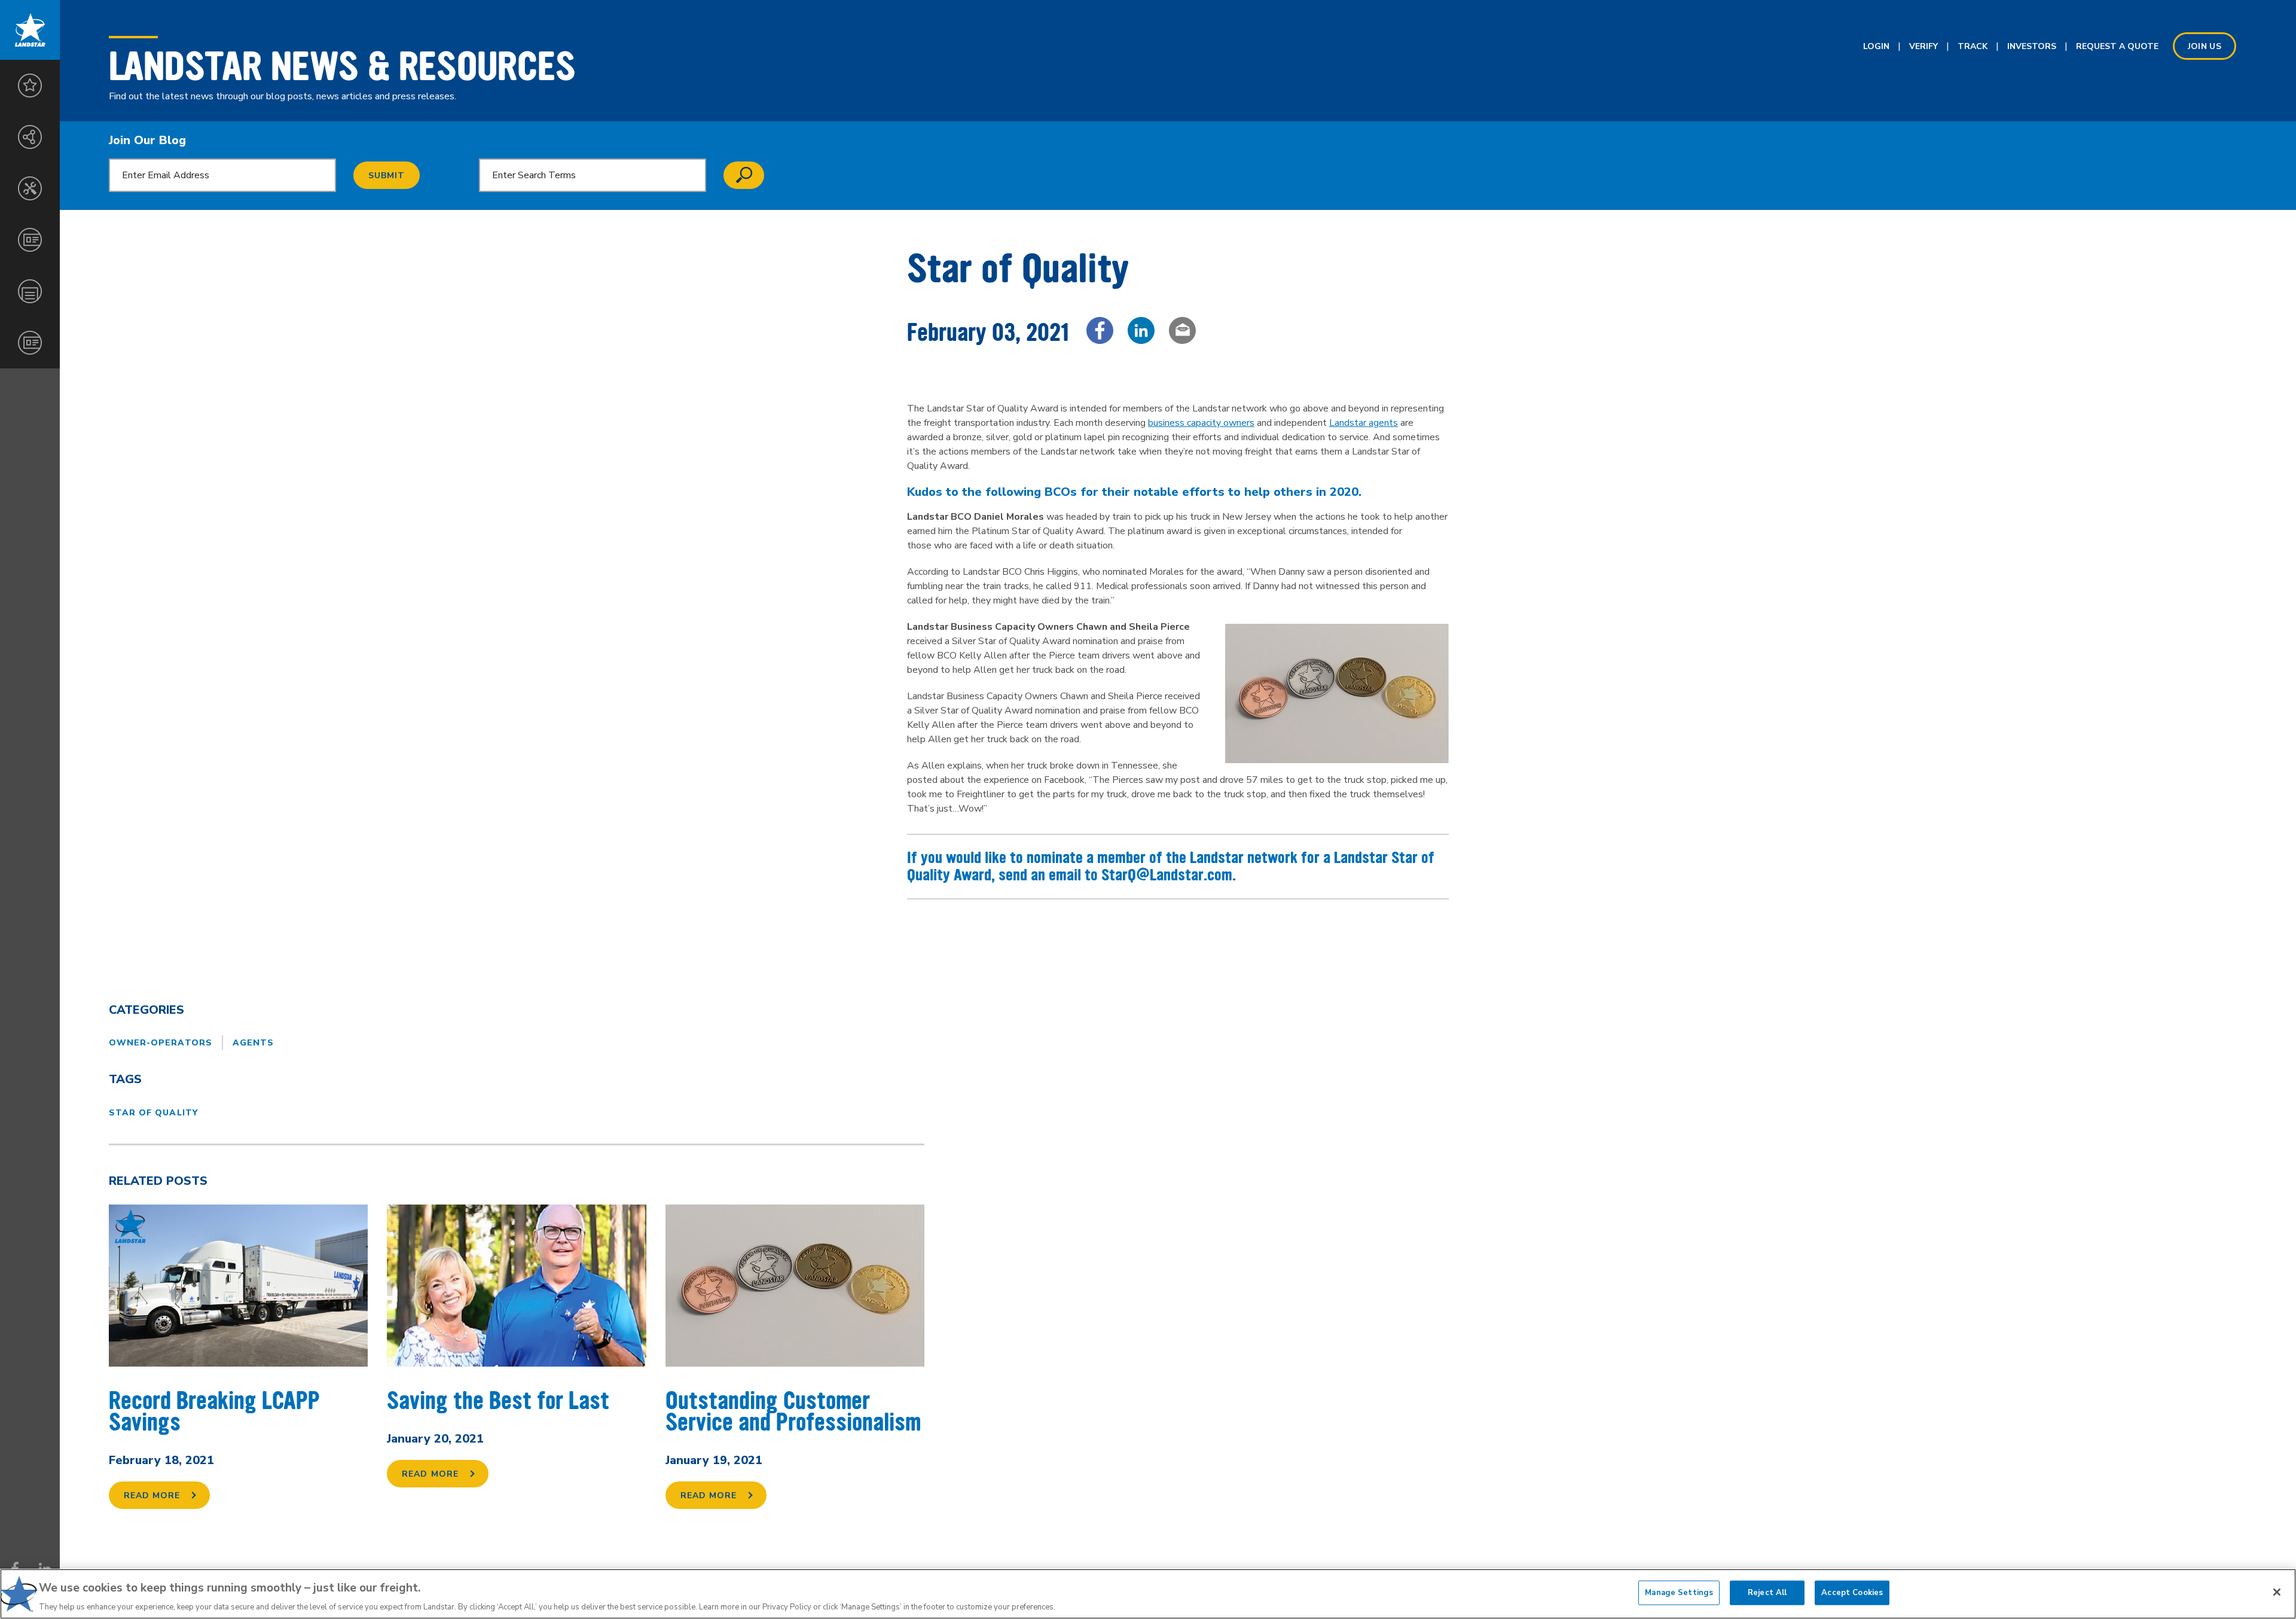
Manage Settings (1679, 1592)
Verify (1923, 46)
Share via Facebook (1100, 330)
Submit (387, 176)
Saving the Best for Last (498, 1401)
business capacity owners (1201, 423)
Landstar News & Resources (342, 66)
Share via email (1182, 330)
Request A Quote (2117, 46)
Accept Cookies (1852, 1592)
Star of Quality (153, 1113)
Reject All (1767, 1592)
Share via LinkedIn (1141, 330)
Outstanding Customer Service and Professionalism (793, 1412)
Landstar (30, 30)
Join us (2205, 46)
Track (1973, 46)
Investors (2032, 46)
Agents (253, 1043)
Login (1876, 46)
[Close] (2277, 1592)
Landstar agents (1364, 423)
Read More (152, 1495)
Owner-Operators (161, 1043)
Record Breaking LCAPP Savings (214, 1412)
